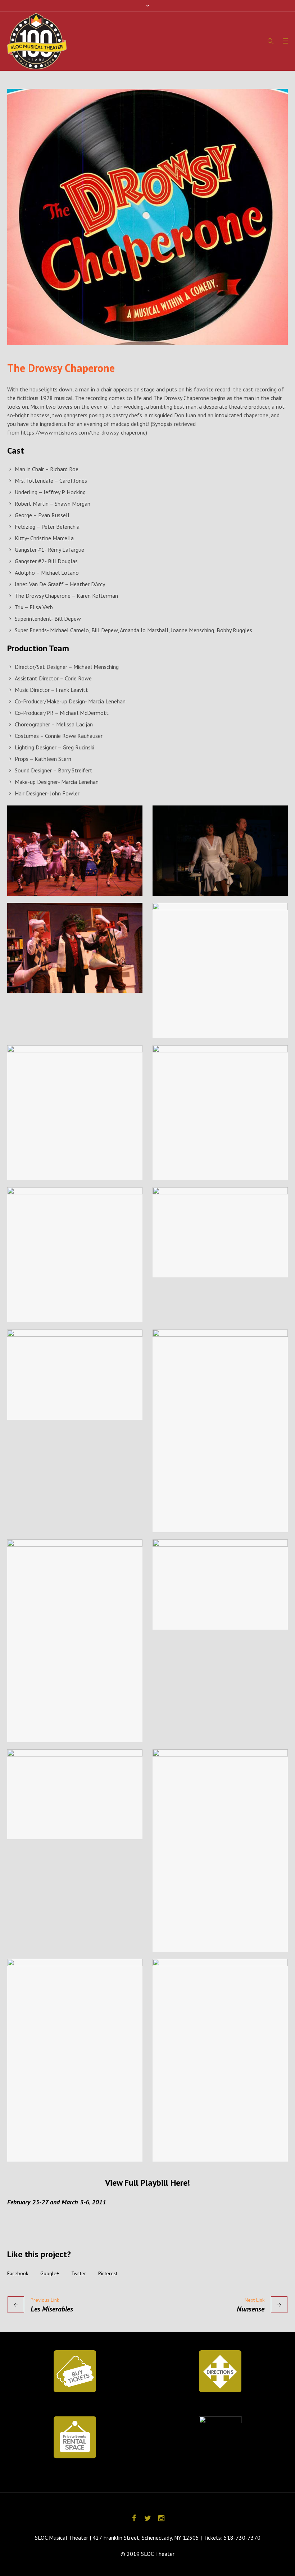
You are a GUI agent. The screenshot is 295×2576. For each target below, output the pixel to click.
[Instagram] (161, 2518)
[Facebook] (134, 2518)
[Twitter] (147, 2518)
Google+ (50, 2273)
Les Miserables (52, 2309)
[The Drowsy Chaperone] (147, 217)
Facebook (18, 2273)
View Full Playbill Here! (147, 2183)
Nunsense (251, 2309)
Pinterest (108, 2273)
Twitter (79, 2273)
